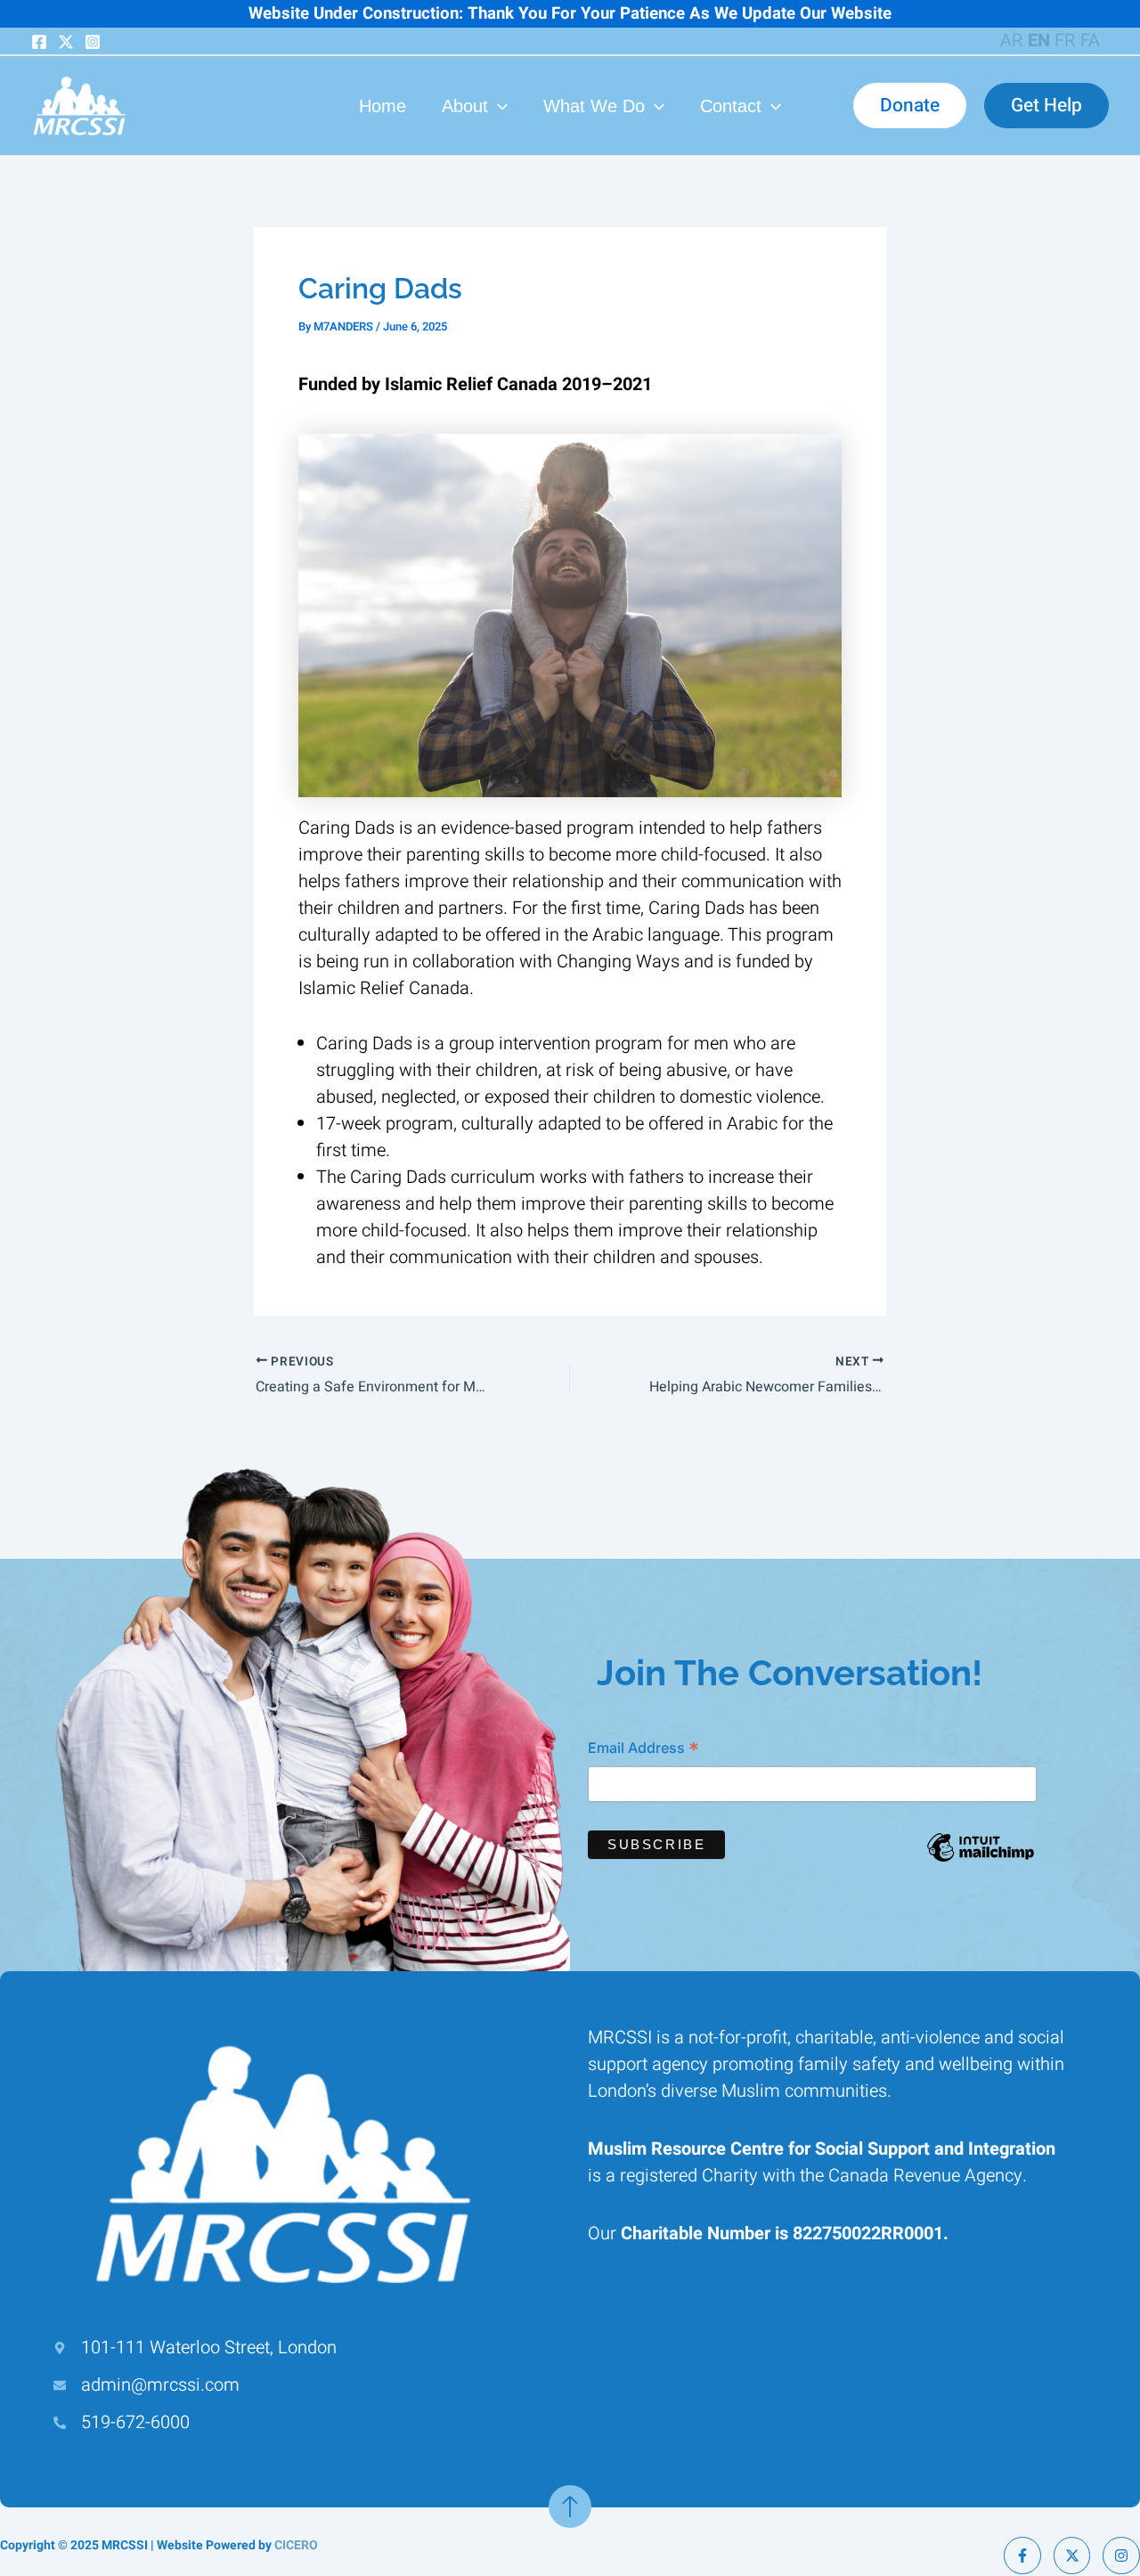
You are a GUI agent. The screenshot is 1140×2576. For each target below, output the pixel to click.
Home (383, 106)
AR (1012, 41)
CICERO (296, 2545)
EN (1039, 41)
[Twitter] (66, 42)
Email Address (643, 1750)
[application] (498, 106)
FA (1090, 41)
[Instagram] (93, 42)
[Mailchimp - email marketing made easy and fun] (981, 1861)
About (465, 106)
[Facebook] (39, 42)
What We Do (594, 106)
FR (1065, 41)
